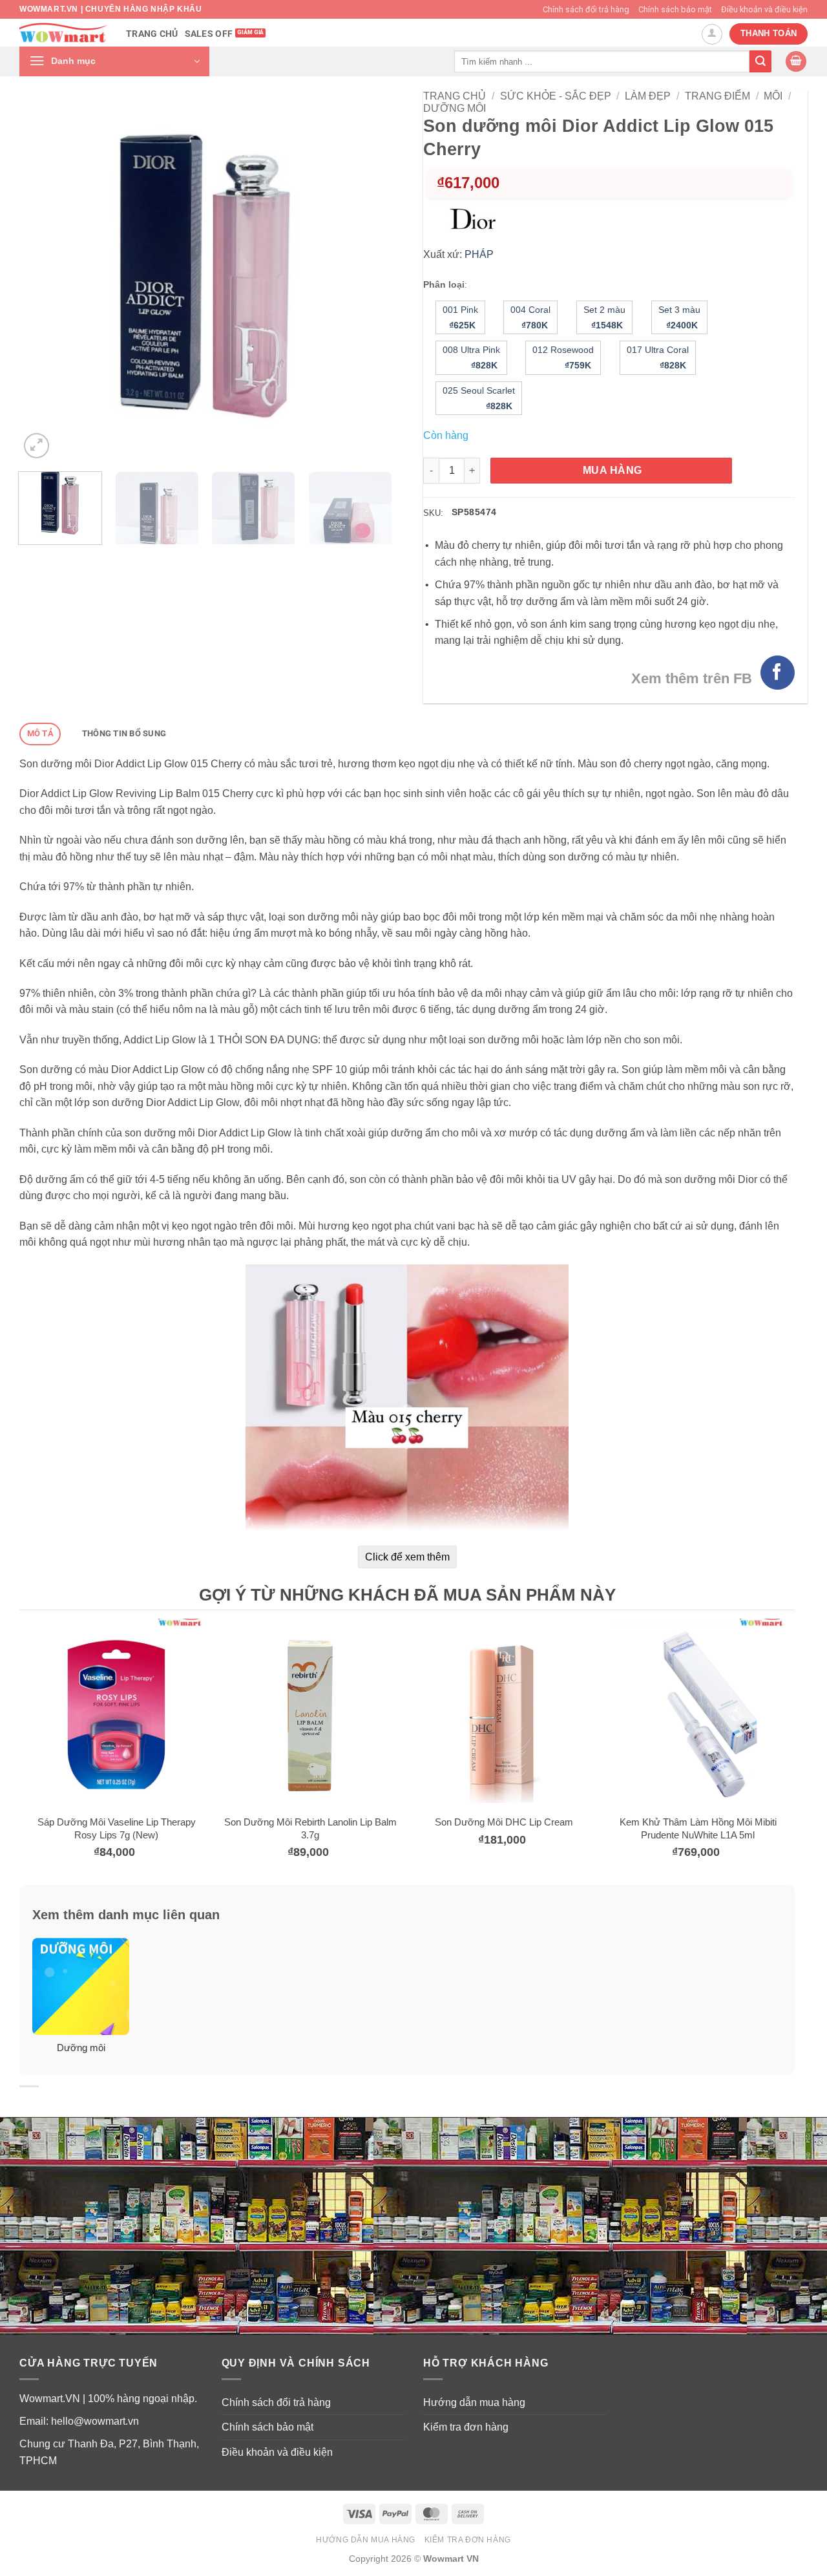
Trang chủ (152, 34)
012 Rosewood (563, 357)
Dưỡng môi (455, 108)
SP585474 (474, 512)
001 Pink (460, 317)
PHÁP (479, 254)
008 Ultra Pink (471, 357)
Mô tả (40, 733)
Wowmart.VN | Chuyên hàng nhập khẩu (110, 9)
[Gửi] (760, 61)
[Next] (367, 276)
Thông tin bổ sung (124, 733)
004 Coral (530, 317)
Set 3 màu (679, 317)
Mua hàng (612, 470)
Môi (773, 96)
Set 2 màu (604, 317)
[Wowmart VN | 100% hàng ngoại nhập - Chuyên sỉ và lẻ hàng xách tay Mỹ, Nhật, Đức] (63, 33)
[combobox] (602, 61)
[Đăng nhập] (712, 34)
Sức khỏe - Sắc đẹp (556, 96)
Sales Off (209, 34)
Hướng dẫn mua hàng (474, 2402)
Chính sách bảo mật (675, 9)
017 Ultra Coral (658, 357)
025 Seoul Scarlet (479, 398)
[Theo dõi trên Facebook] (778, 673)
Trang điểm (717, 96)
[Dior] (477, 220)
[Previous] (43, 276)
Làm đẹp (648, 96)
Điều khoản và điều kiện (764, 9)
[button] (114, 61)
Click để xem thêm (407, 1557)
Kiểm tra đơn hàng (466, 2427)
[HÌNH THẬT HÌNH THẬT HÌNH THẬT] (205, 276)
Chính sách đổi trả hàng (586, 9)
